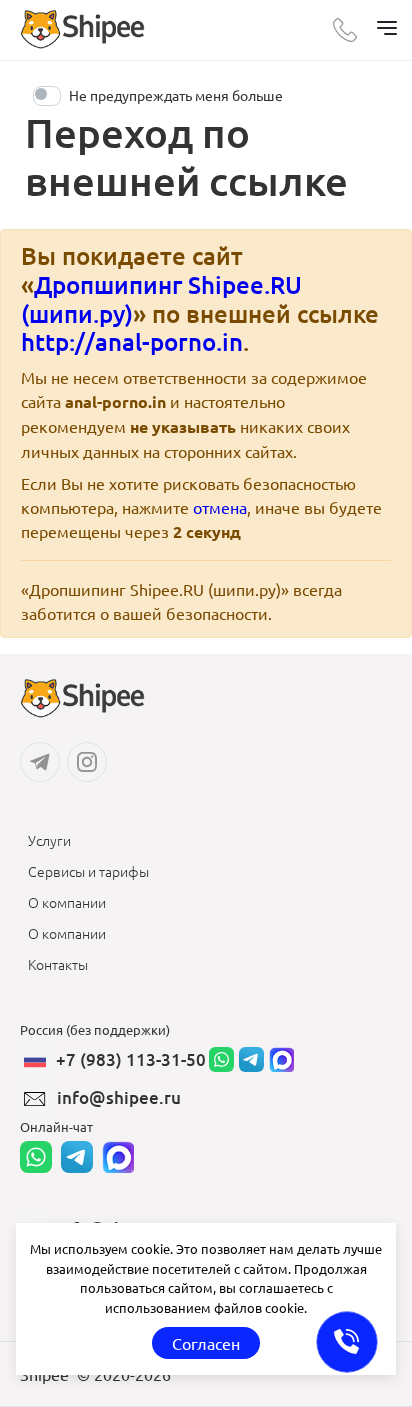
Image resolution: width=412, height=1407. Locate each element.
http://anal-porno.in (132, 341)
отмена (220, 507)
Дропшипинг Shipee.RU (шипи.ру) (161, 299)
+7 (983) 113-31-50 (131, 1059)
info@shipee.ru (119, 1097)
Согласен (206, 1343)
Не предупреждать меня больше (176, 95)
